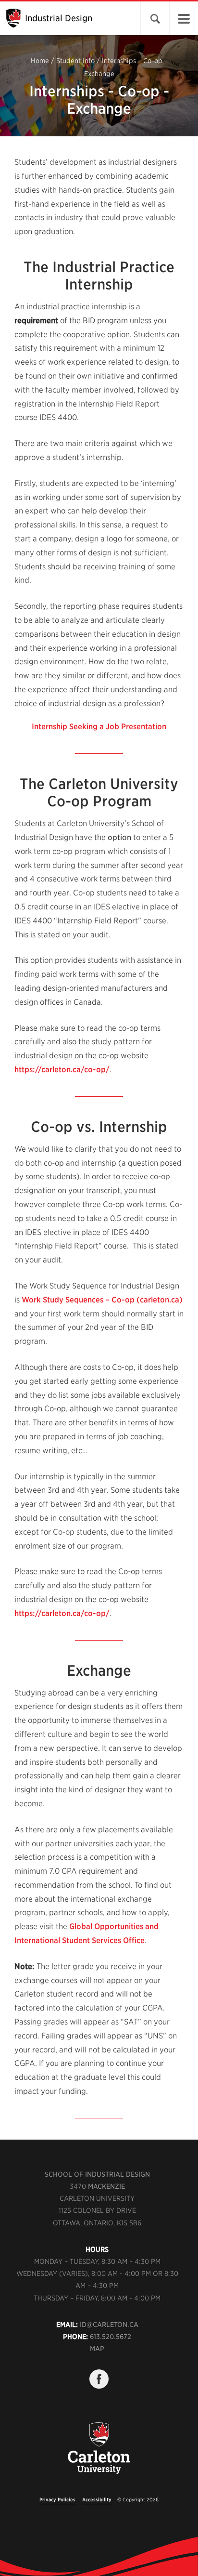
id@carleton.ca (109, 2325)
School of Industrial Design (97, 2174)
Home (40, 61)
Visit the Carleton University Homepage (99, 2454)
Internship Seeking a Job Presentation (99, 727)
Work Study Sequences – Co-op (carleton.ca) (102, 1300)
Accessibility (97, 2499)
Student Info (75, 61)
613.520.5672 (111, 2337)
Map (97, 2349)
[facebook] (99, 2379)
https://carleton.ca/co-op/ (62, 1070)
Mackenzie (106, 2186)
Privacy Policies (57, 2499)
